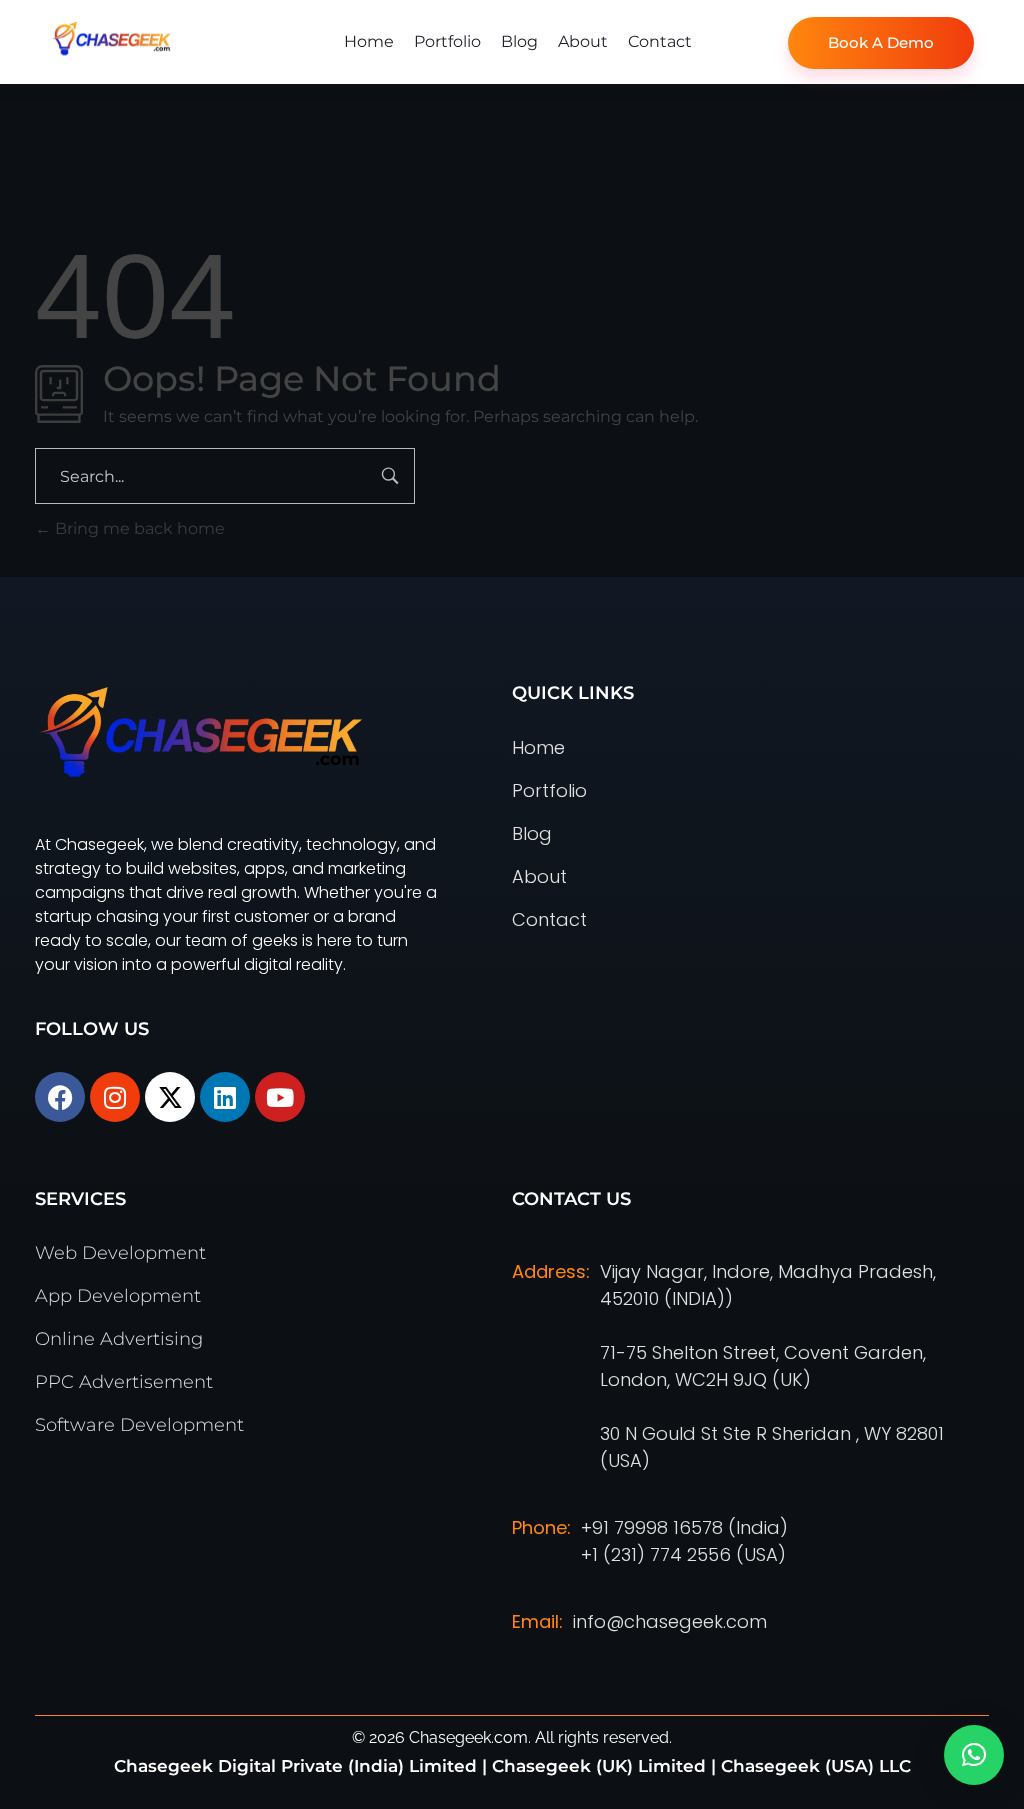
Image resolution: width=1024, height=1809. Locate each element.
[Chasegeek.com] (172, 38)
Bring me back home (138, 528)
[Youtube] (280, 1097)
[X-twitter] (170, 1097)
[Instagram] (115, 1097)
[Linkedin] (225, 1097)
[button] (974, 1755)
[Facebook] (60, 1097)
